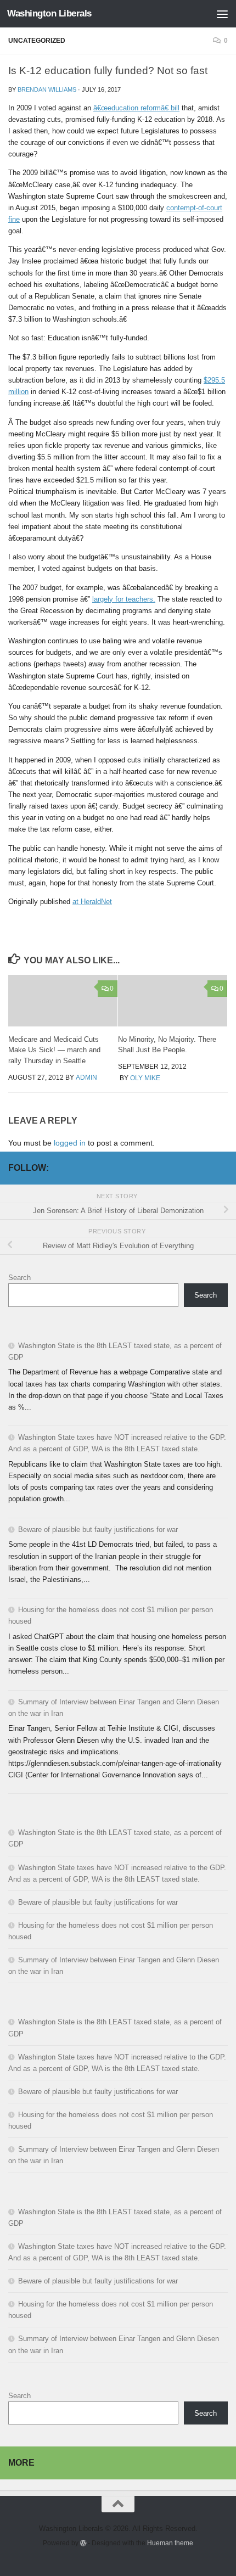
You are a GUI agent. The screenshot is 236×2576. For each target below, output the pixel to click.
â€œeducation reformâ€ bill (136, 108)
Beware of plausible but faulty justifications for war (98, 1530)
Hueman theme (170, 2543)
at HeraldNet (92, 902)
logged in (70, 1143)
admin (86, 1077)
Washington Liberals (49, 13)
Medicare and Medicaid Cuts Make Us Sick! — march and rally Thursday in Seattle (54, 1050)
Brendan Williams (47, 89)
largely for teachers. (124, 599)
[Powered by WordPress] (83, 2543)
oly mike (145, 1078)
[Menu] (222, 14)
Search (19, 1278)
